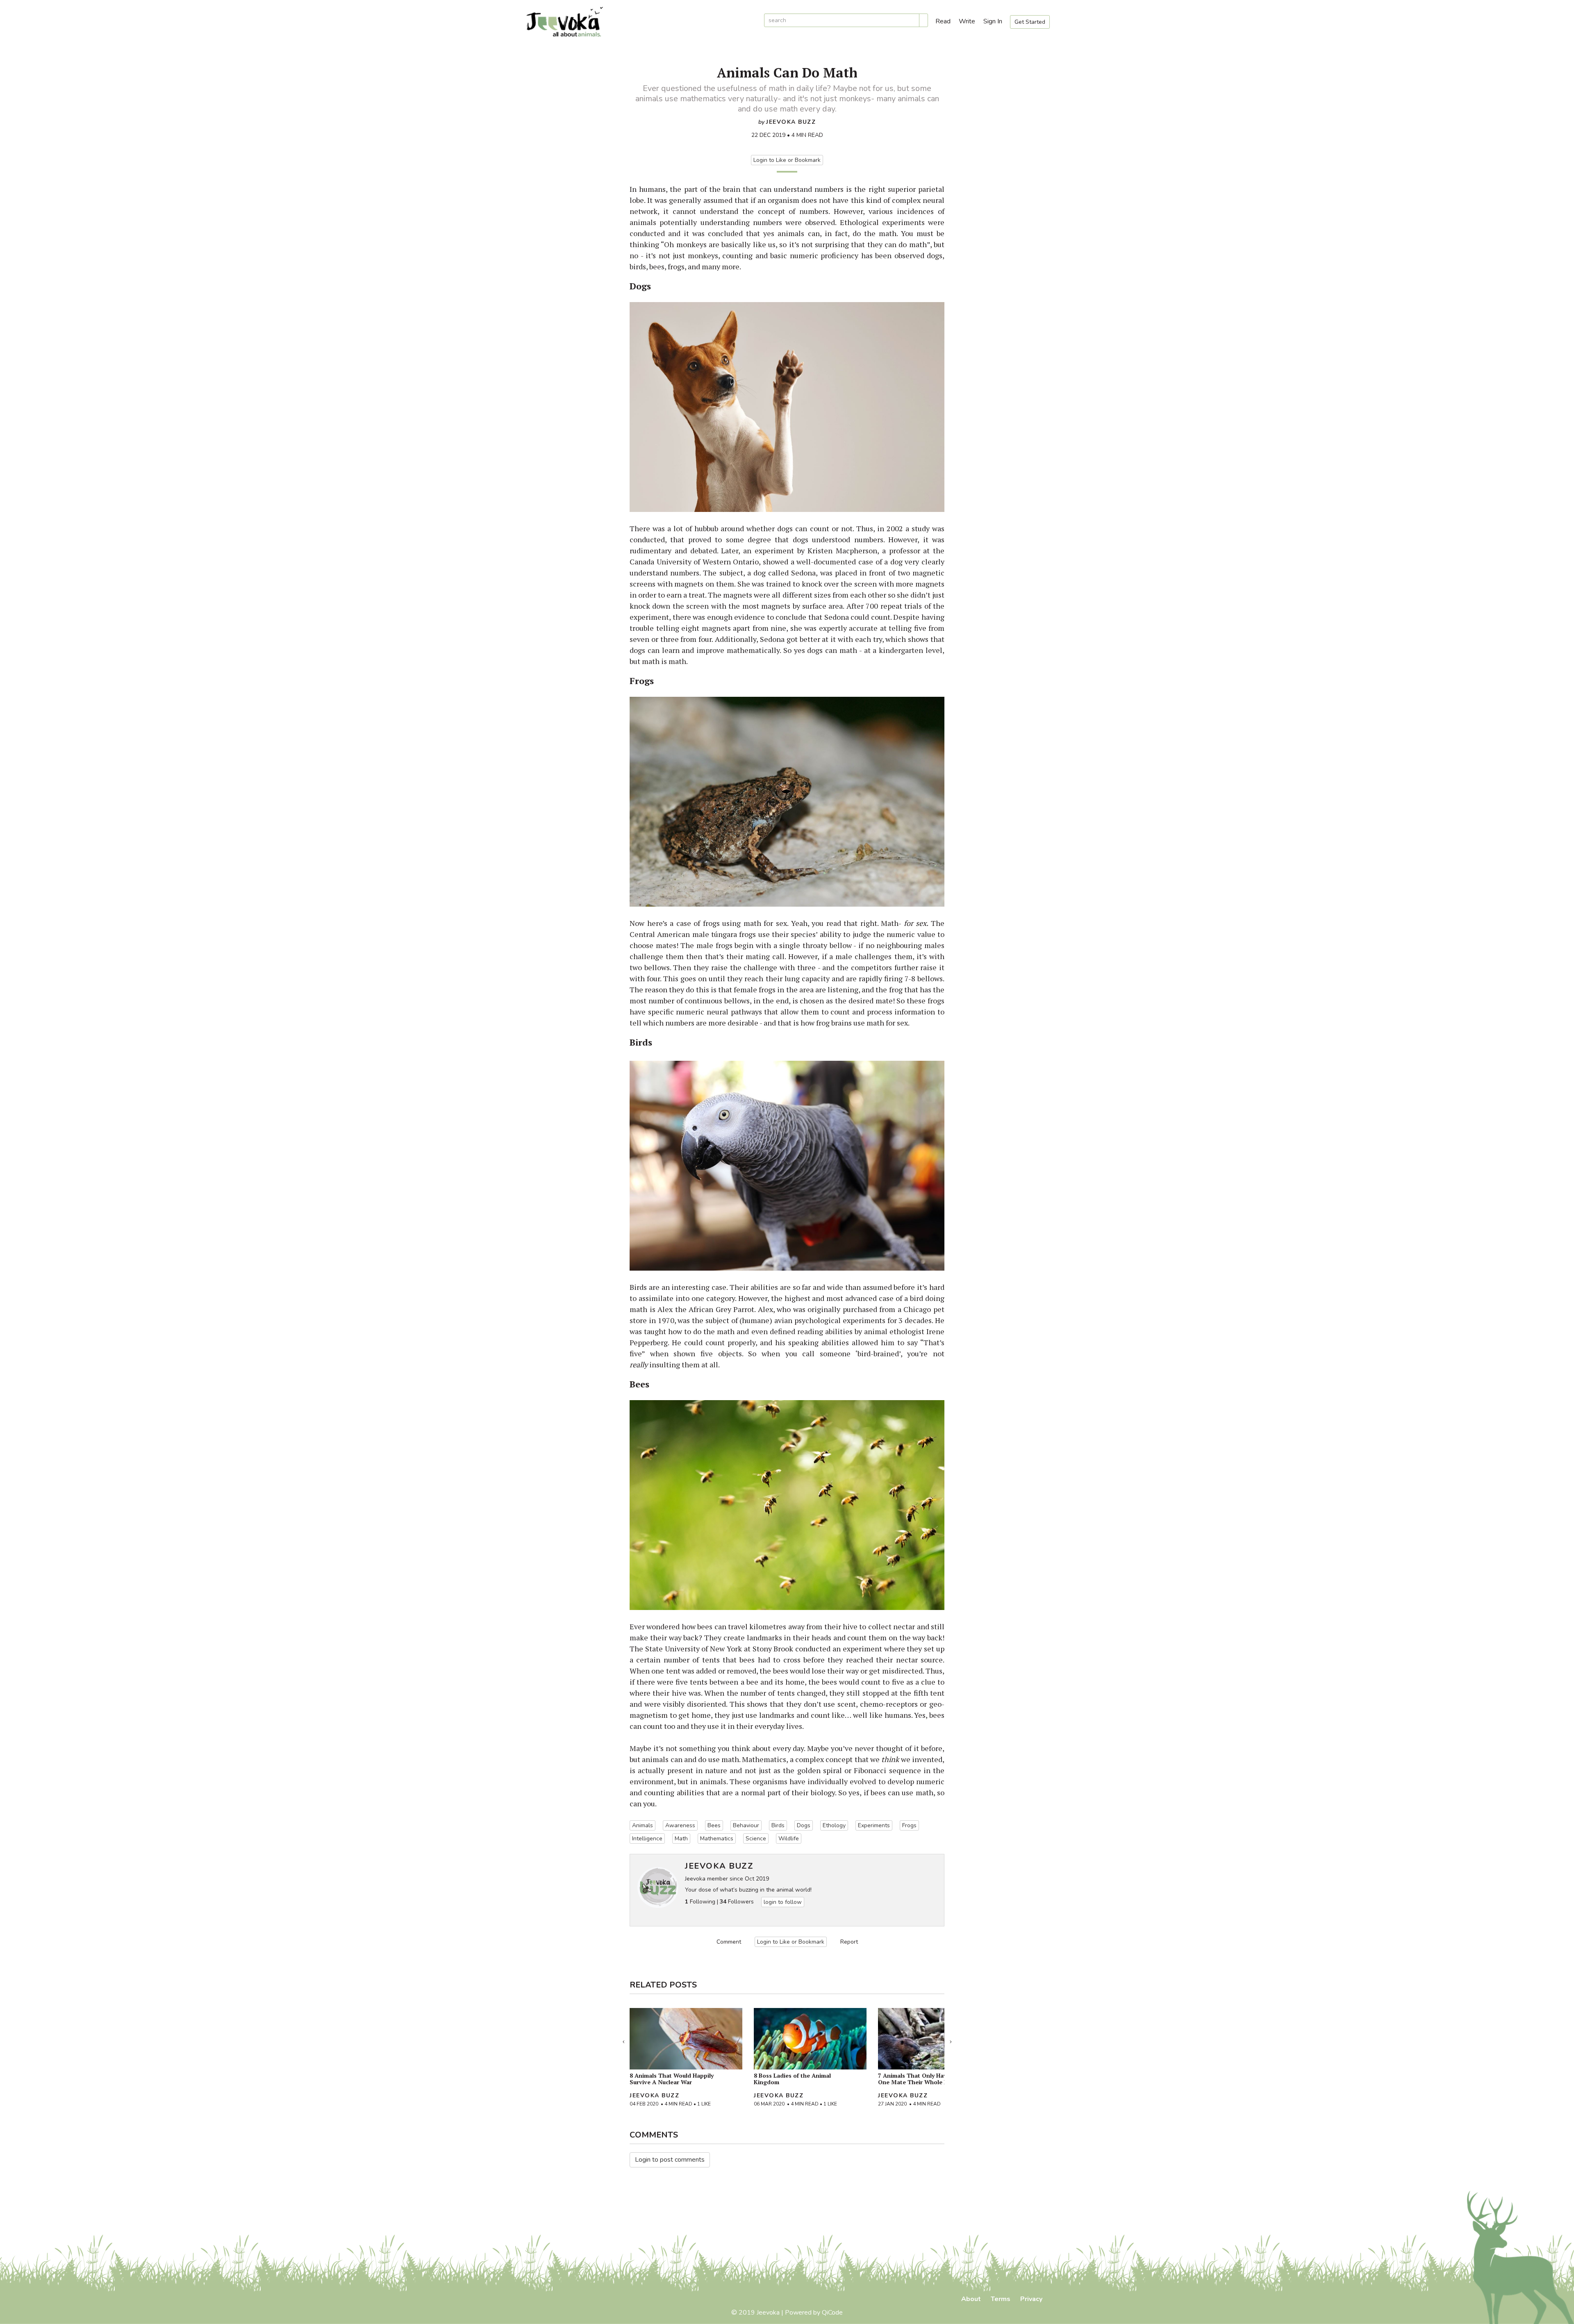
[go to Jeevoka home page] (639, 22)
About (971, 2299)
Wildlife (789, 1839)
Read (943, 21)
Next (951, 2040)
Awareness (680, 1825)
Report (849, 1942)
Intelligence (647, 1839)
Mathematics (717, 1839)
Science (756, 1839)
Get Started (1030, 22)
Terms (1001, 2299)
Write (967, 21)
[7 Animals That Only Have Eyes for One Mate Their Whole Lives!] (934, 2039)
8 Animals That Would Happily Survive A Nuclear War (672, 2079)
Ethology (834, 1825)
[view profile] (658, 1887)
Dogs (804, 1825)
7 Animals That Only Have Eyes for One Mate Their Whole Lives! (926, 2079)
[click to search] (923, 20)
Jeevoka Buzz (791, 122)
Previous (623, 2040)
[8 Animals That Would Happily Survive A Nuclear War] (686, 2039)
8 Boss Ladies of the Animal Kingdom (792, 2079)
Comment (729, 1942)
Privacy (1031, 2299)
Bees (714, 1825)
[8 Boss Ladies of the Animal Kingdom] (810, 2039)
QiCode (832, 2313)
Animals (643, 1825)
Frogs (909, 1825)
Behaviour (746, 1825)
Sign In (993, 21)
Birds (778, 1825)
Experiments (874, 1825)
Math (681, 1839)
